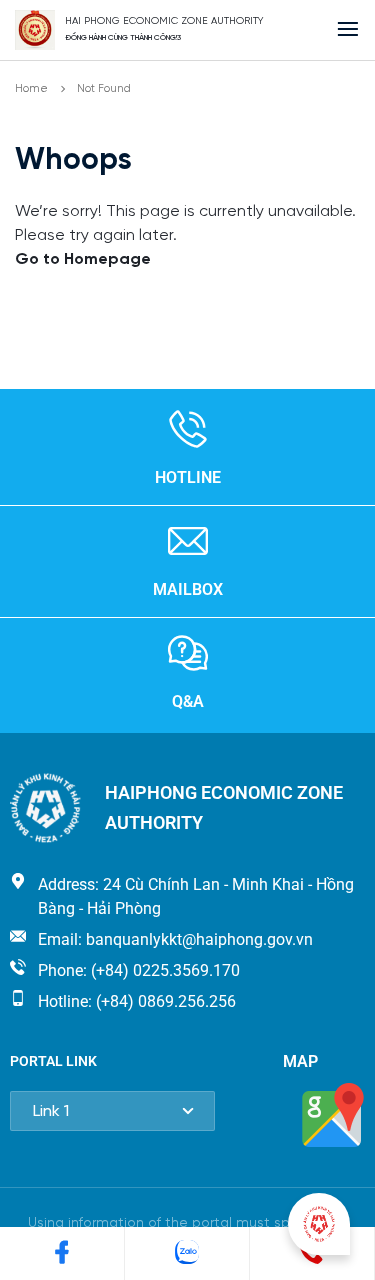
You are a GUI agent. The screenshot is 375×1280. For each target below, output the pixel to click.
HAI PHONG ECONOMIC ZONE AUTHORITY (164, 21)
